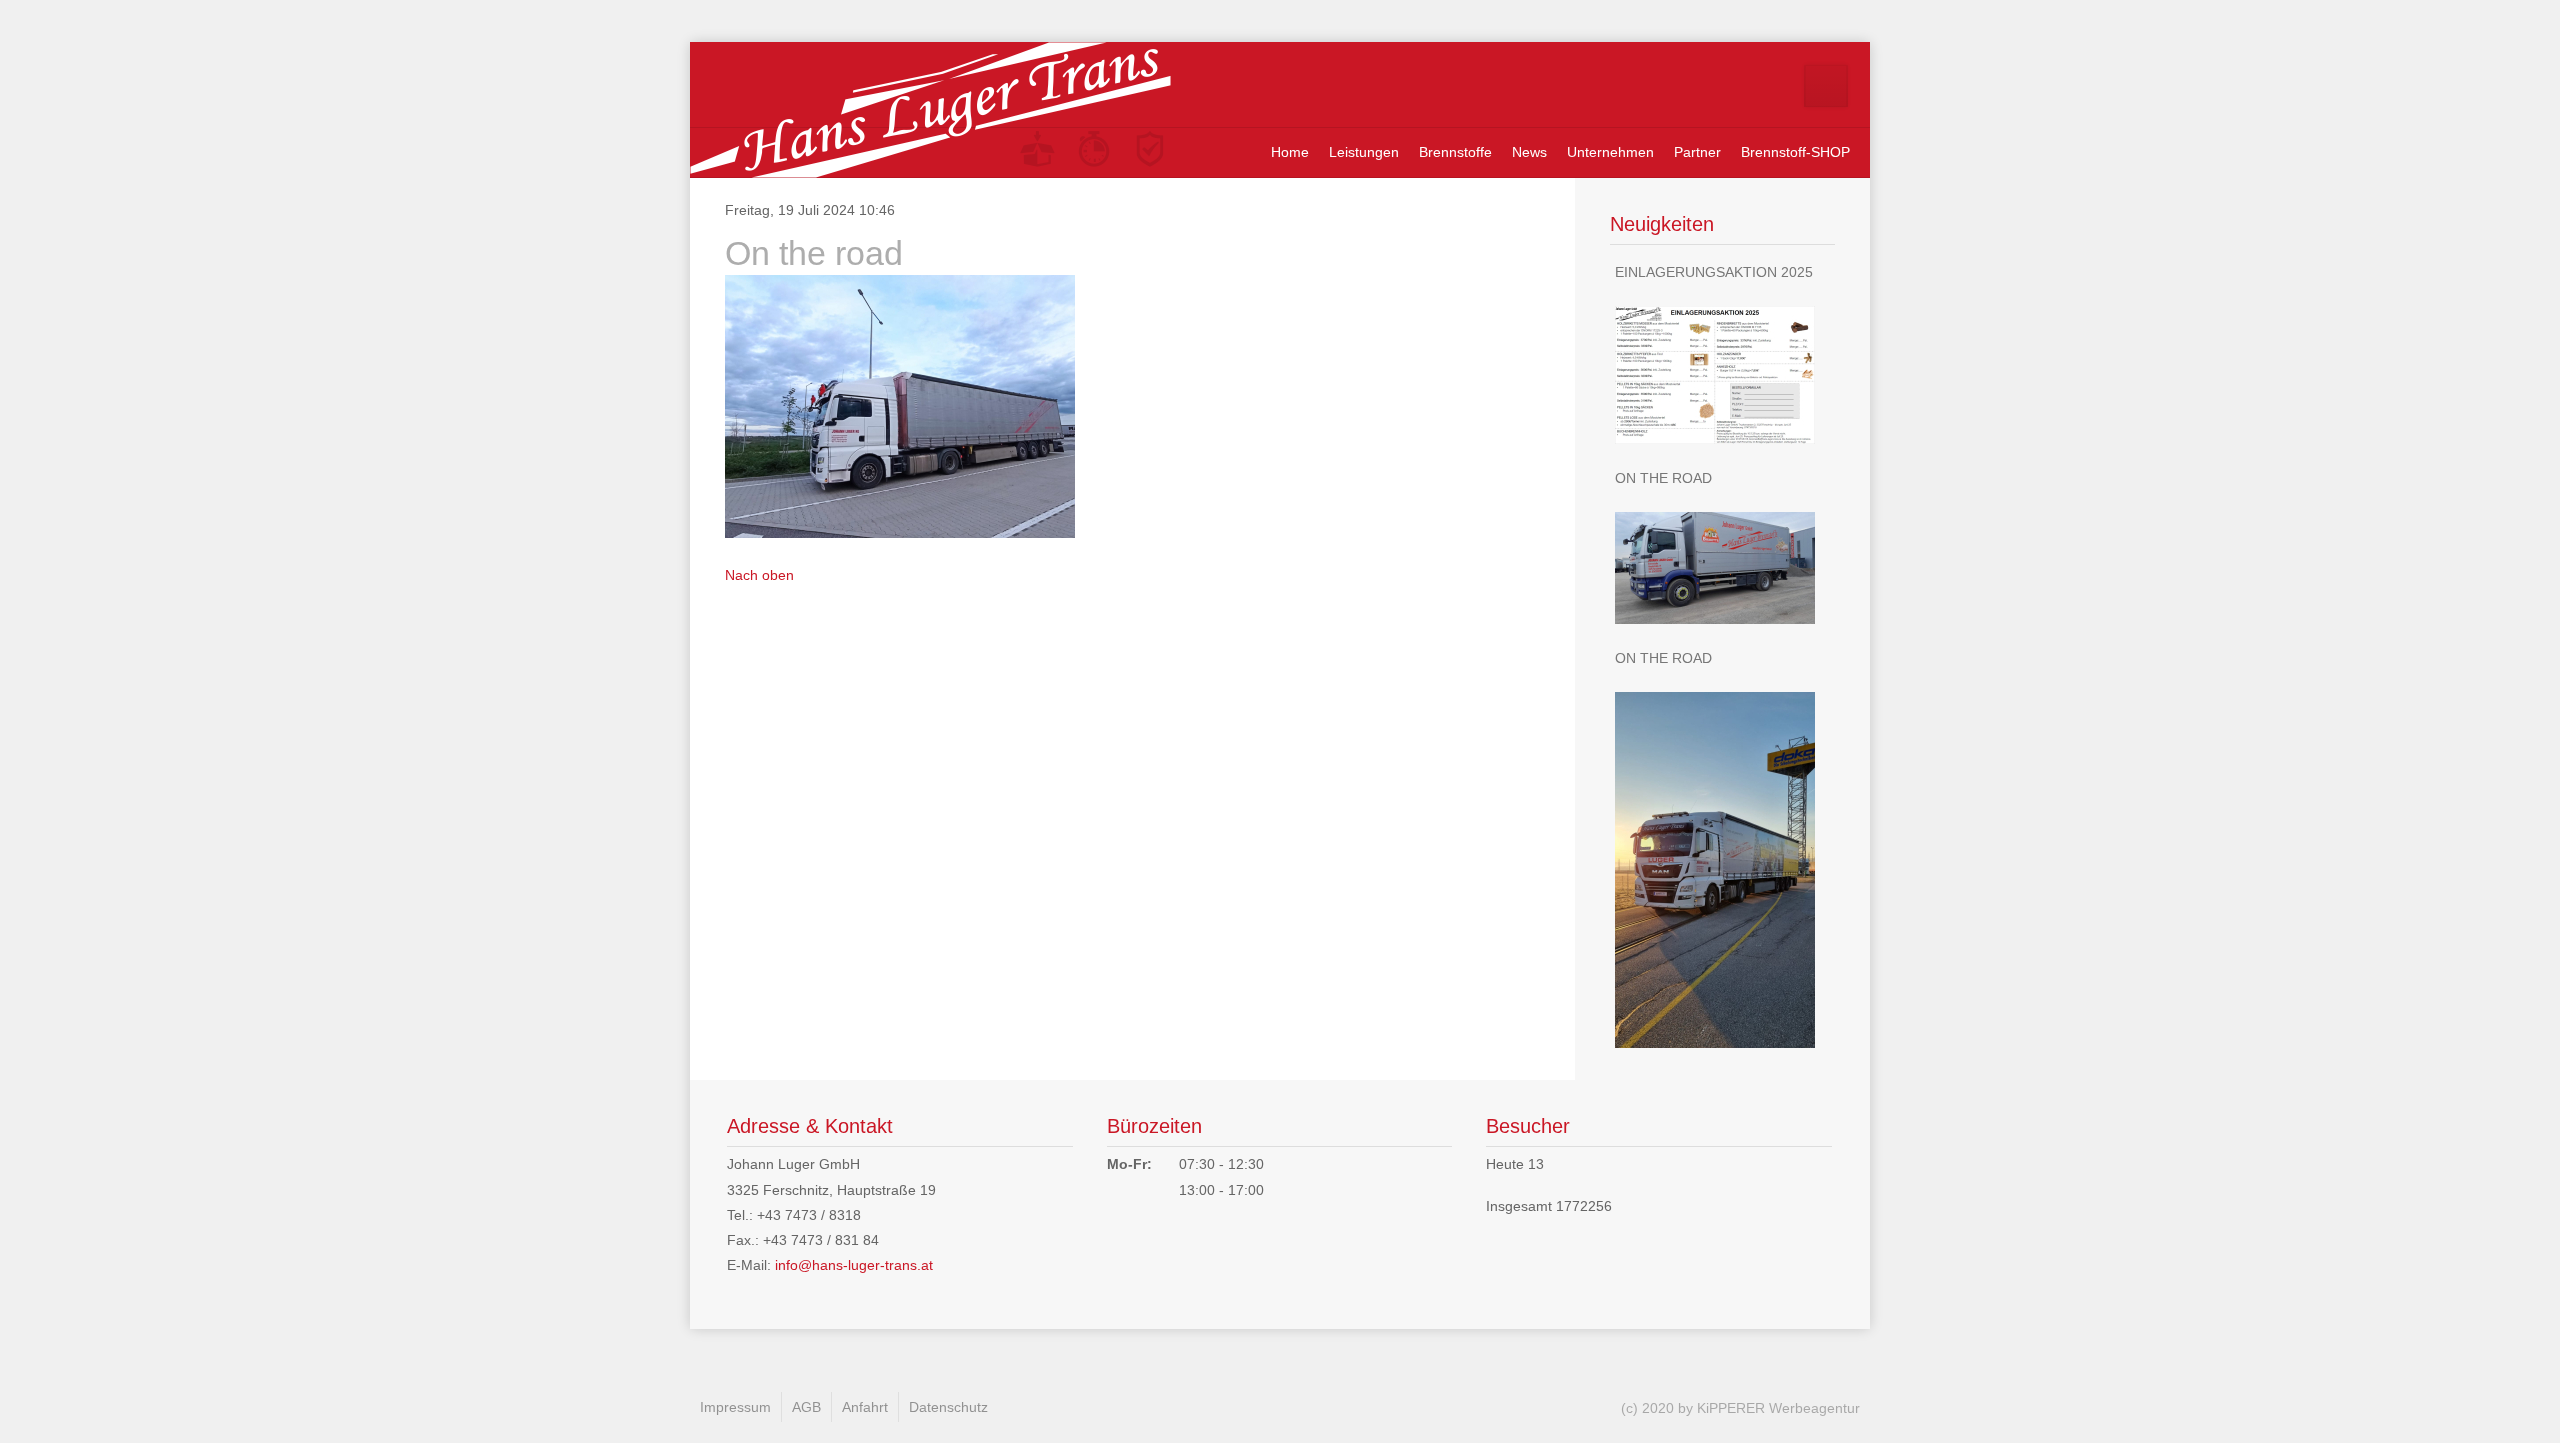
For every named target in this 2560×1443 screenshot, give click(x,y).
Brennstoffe (1455, 152)
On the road (1663, 478)
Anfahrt (865, 1407)
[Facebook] (1826, 86)
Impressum (735, 1407)
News (1529, 152)
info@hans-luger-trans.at (854, 1265)
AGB (806, 1407)
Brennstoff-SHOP (1795, 152)
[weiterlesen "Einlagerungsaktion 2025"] (1722, 375)
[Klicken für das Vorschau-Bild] (900, 405)
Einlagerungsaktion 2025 (1714, 272)
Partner (1697, 152)
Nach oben (759, 575)
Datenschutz (948, 1407)
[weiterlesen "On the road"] (1722, 568)
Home (1290, 152)
